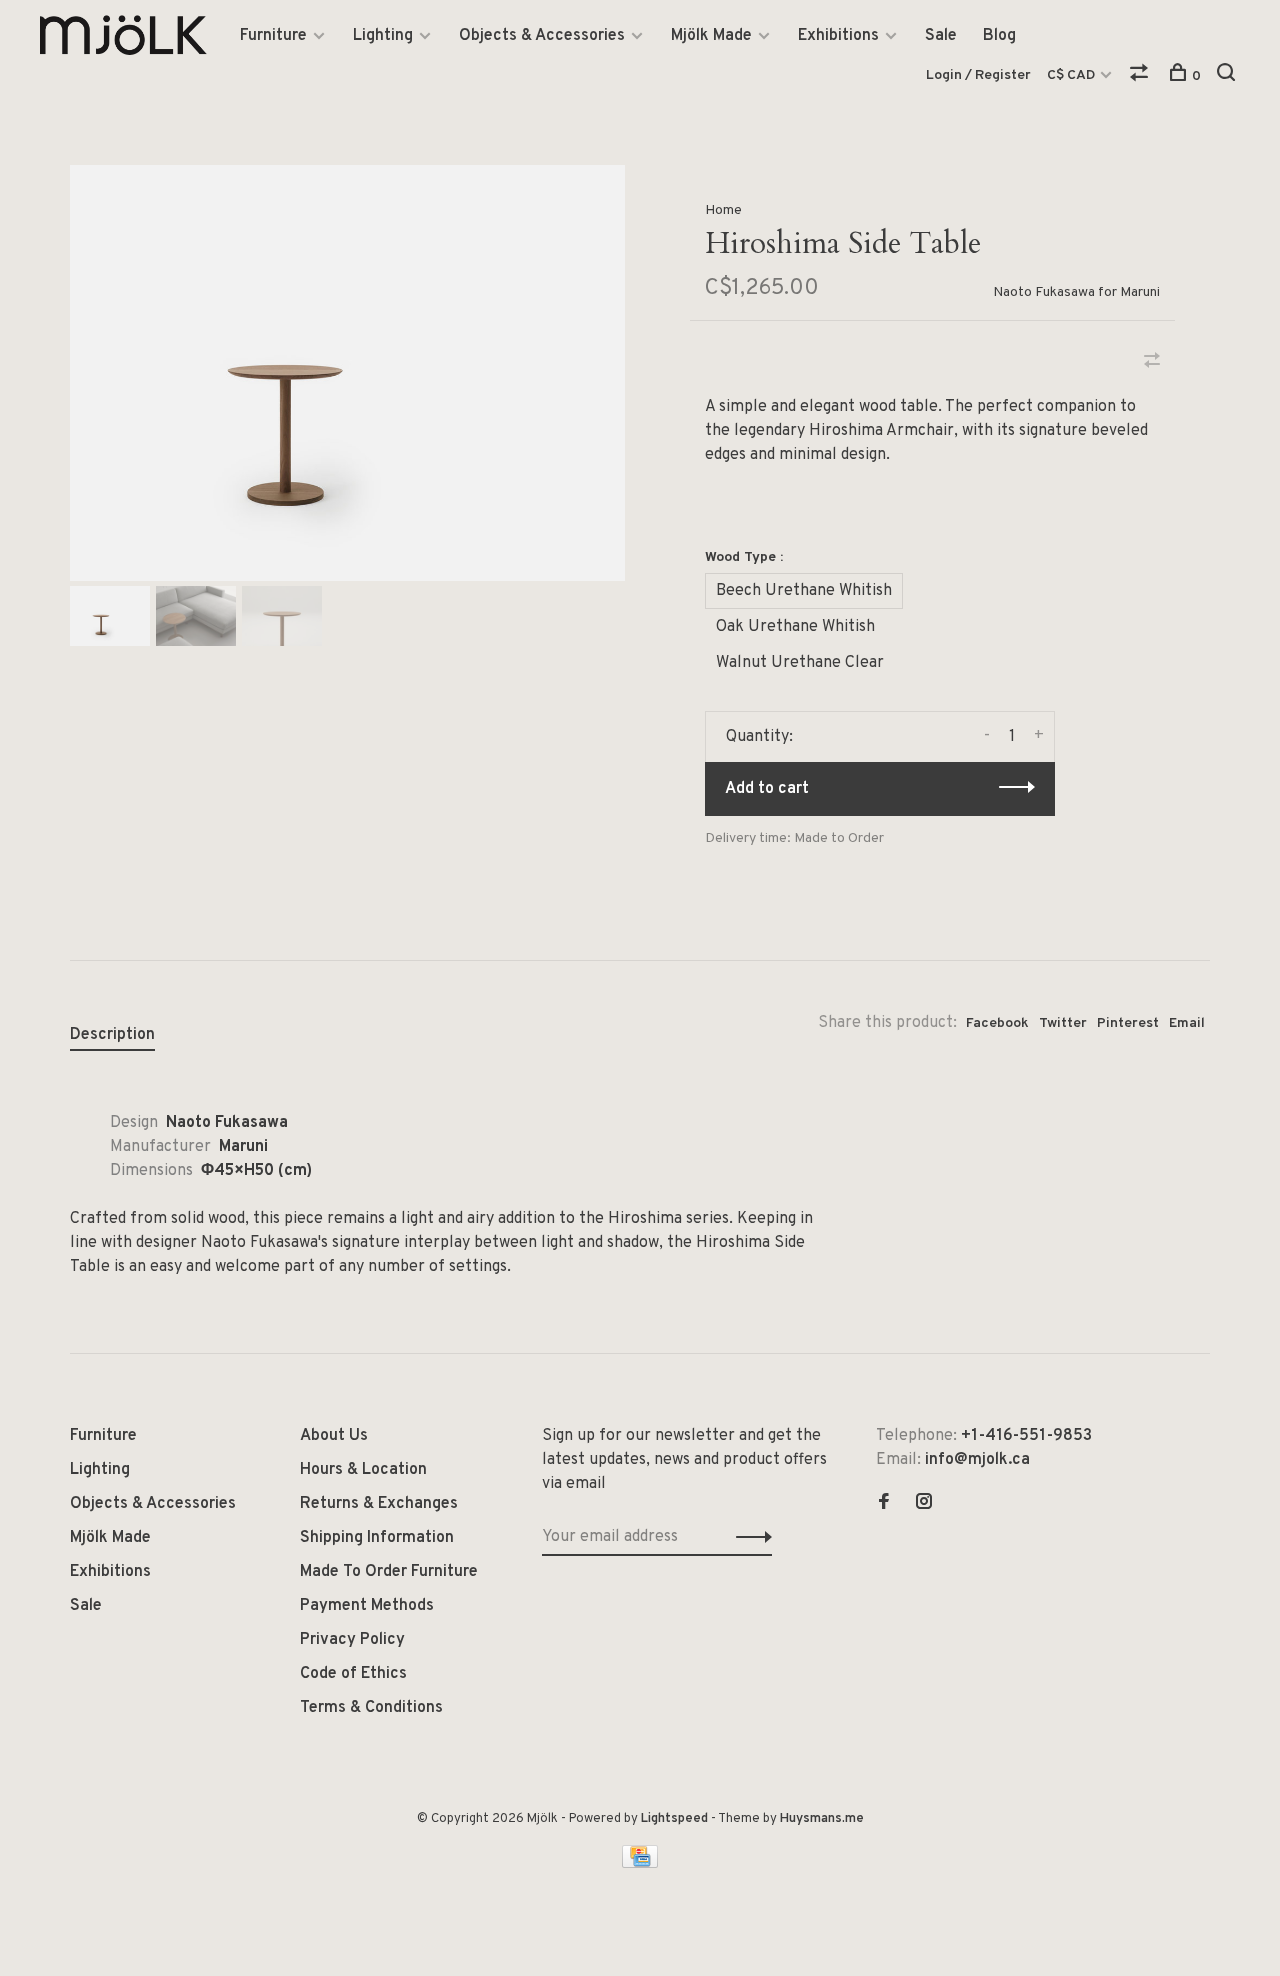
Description (112, 1035)
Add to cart (767, 789)
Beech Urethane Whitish (804, 591)
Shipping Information (377, 1538)
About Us (334, 1436)
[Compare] (1141, 76)
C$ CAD (1072, 75)
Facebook (997, 1023)
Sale (941, 36)
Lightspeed (674, 1819)
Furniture (273, 36)
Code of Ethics (353, 1674)
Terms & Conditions (371, 1708)
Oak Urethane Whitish (795, 627)
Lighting (383, 36)
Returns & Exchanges (379, 1504)
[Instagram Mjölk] (924, 1504)
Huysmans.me (822, 1819)
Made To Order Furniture (389, 1572)
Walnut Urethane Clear (800, 663)
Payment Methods (367, 1606)
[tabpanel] (347, 373)
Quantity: (759, 737)
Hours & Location (363, 1470)
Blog (999, 36)
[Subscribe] (748, 1537)
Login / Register (978, 75)
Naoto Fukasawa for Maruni (1076, 292)
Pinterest (1128, 1023)
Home (723, 210)
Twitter (1063, 1023)
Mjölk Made (711, 36)
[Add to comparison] (1152, 363)
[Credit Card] (640, 1864)
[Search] (1228, 76)
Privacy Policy (352, 1640)
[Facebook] (884, 1504)
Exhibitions (838, 36)
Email (1187, 1023)
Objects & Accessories (542, 36)
